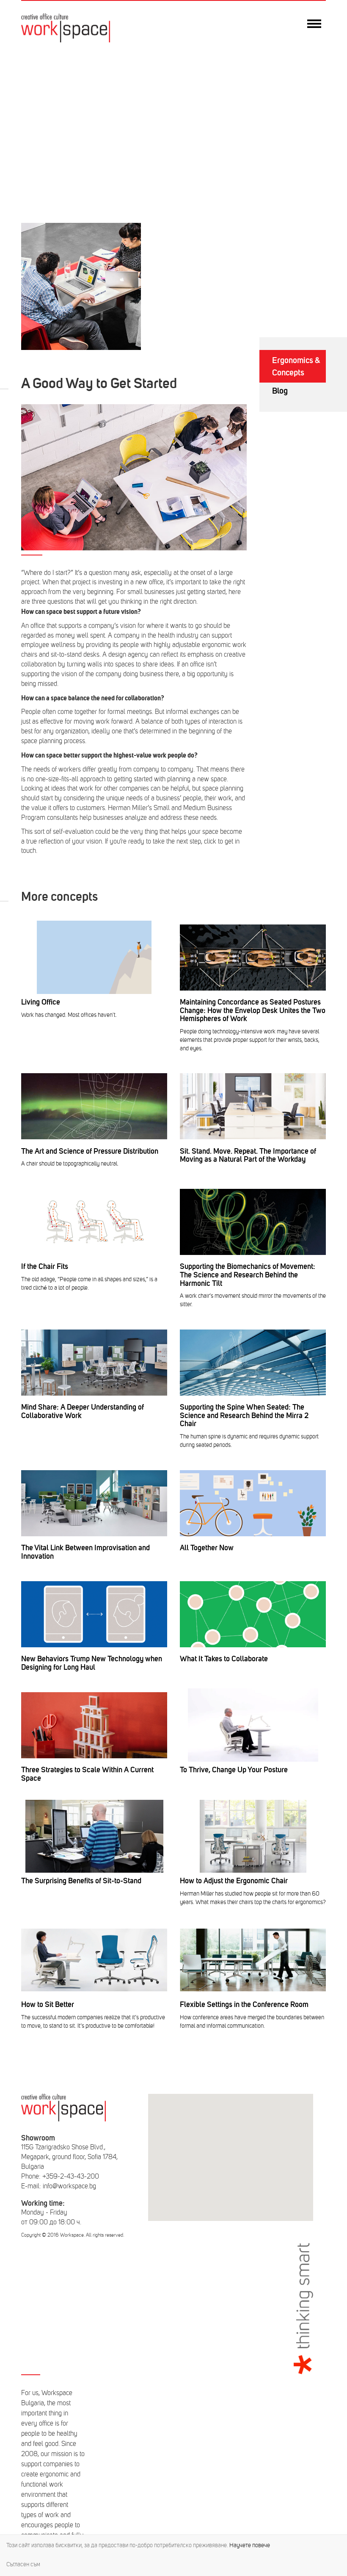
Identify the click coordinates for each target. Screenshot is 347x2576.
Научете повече (250, 2545)
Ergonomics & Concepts (296, 366)
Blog (280, 391)
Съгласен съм (23, 2564)
